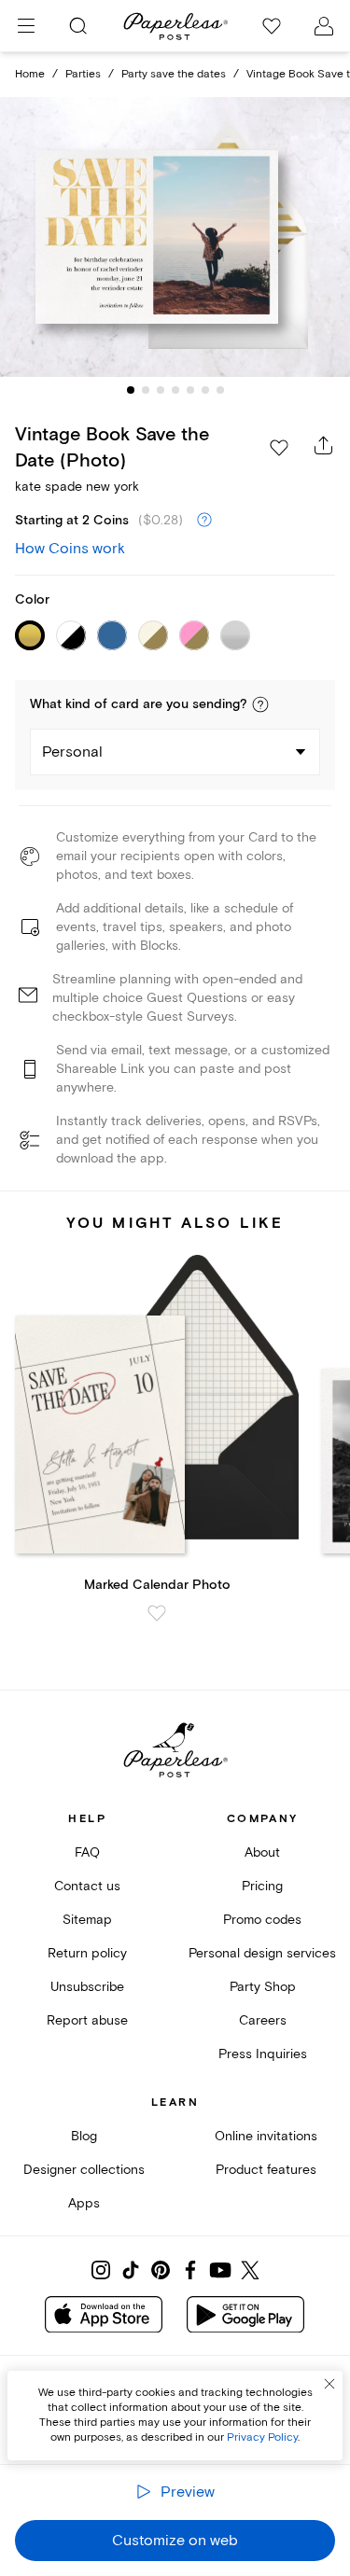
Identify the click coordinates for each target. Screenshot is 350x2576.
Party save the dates (174, 74)
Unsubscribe (87, 1987)
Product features (266, 2170)
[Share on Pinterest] (161, 2270)
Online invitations (266, 2136)
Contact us (87, 1886)
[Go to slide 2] (146, 390)
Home (30, 74)
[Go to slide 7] (220, 390)
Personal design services (262, 1953)
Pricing (262, 1886)
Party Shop (263, 1987)
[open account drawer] (324, 26)
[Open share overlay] (324, 445)
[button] (260, 704)
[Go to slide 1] (131, 390)
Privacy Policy (262, 2437)
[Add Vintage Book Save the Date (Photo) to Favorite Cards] (279, 448)
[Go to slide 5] (190, 390)
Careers (263, 2020)
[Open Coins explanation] (204, 521)
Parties (83, 74)
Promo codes (262, 1920)
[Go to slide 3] (161, 390)
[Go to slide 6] (205, 390)
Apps (84, 2203)
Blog (84, 2136)
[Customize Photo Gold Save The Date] (175, 237)
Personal (72, 752)
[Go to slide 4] (175, 390)
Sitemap (87, 1920)
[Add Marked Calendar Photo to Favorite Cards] (157, 1613)
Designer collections (84, 2170)
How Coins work (70, 549)
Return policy (87, 1953)
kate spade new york (77, 487)
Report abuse (87, 2020)
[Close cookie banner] (329, 2384)
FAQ (87, 1852)
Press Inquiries (263, 2054)
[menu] (26, 26)
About (262, 1852)
